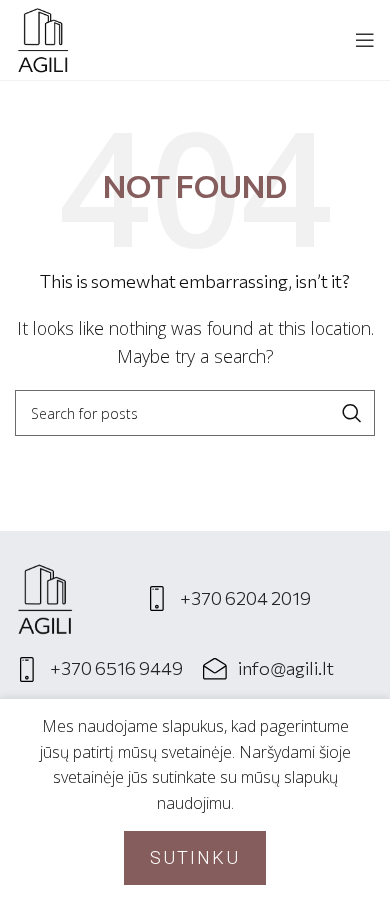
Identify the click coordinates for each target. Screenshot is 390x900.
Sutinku (195, 857)
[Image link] (45, 597)
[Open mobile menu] (365, 40)
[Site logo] (43, 38)
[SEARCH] (352, 413)
